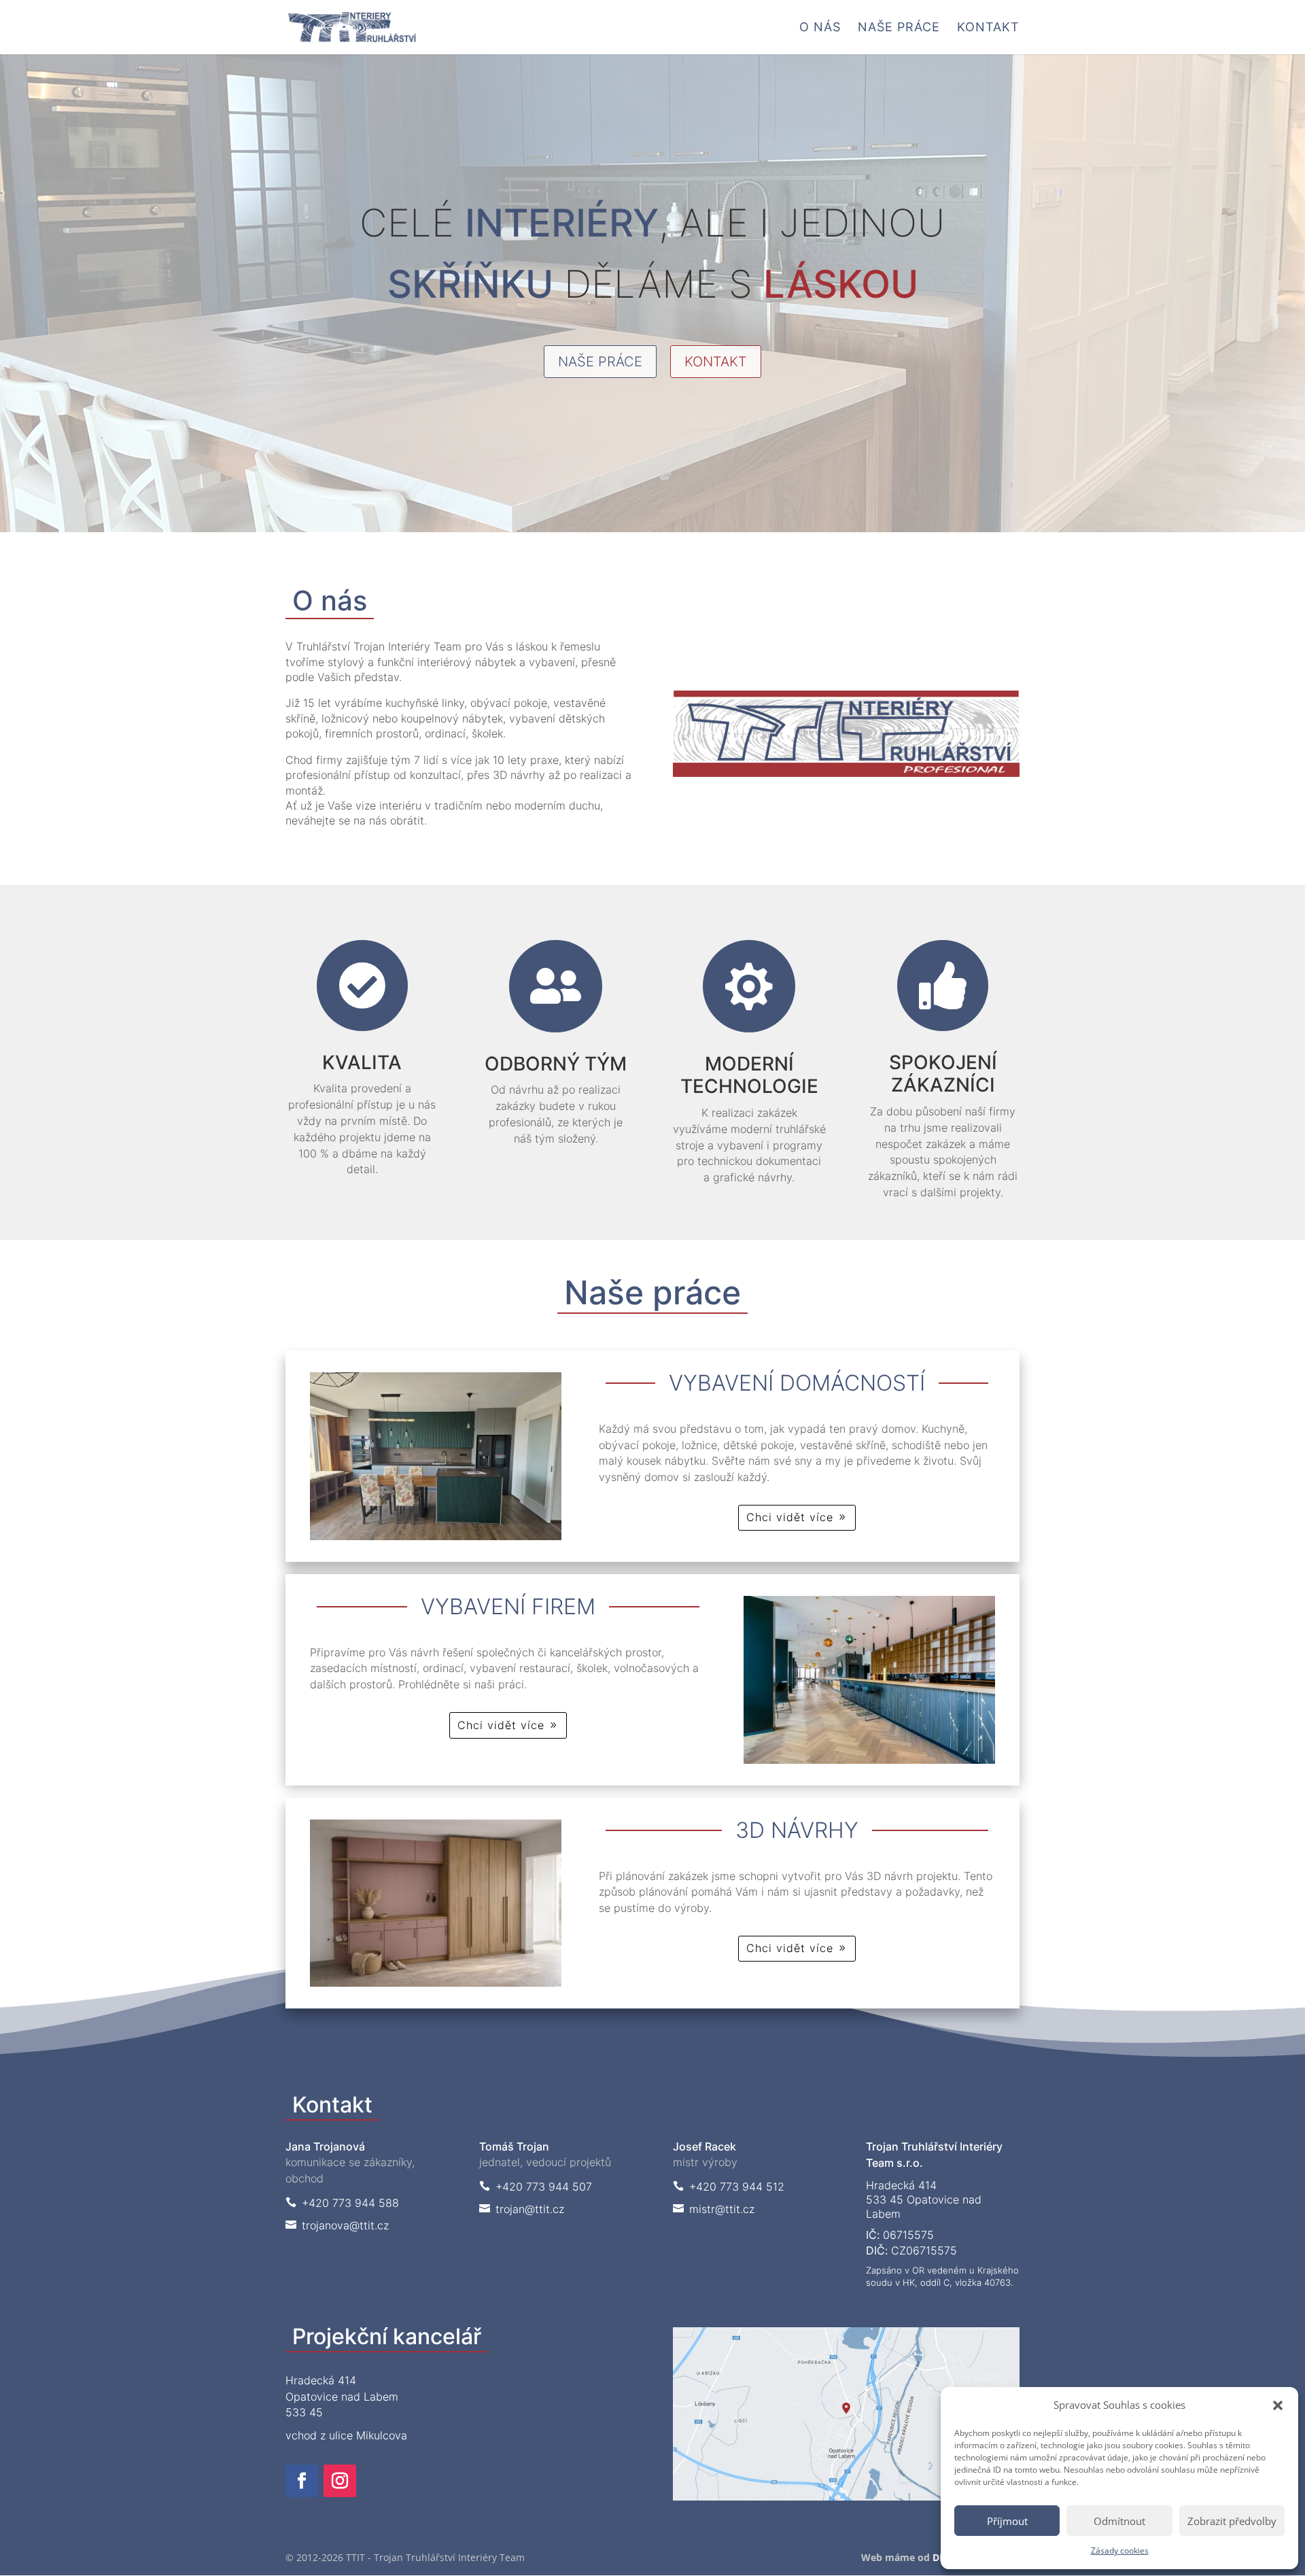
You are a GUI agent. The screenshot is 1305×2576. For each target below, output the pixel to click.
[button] (1278, 2405)
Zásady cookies (1120, 2551)
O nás (820, 28)
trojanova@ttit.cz (337, 2225)
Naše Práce (899, 28)
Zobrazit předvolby (1232, 2521)
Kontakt (988, 28)
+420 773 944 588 (342, 2203)
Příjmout (1007, 2521)
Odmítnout (1119, 2521)
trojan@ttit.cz (522, 2209)
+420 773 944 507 (536, 2187)
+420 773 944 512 (729, 2187)
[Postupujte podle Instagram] (340, 2481)
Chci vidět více (790, 1517)
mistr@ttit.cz (714, 2209)
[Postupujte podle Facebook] (302, 2481)
